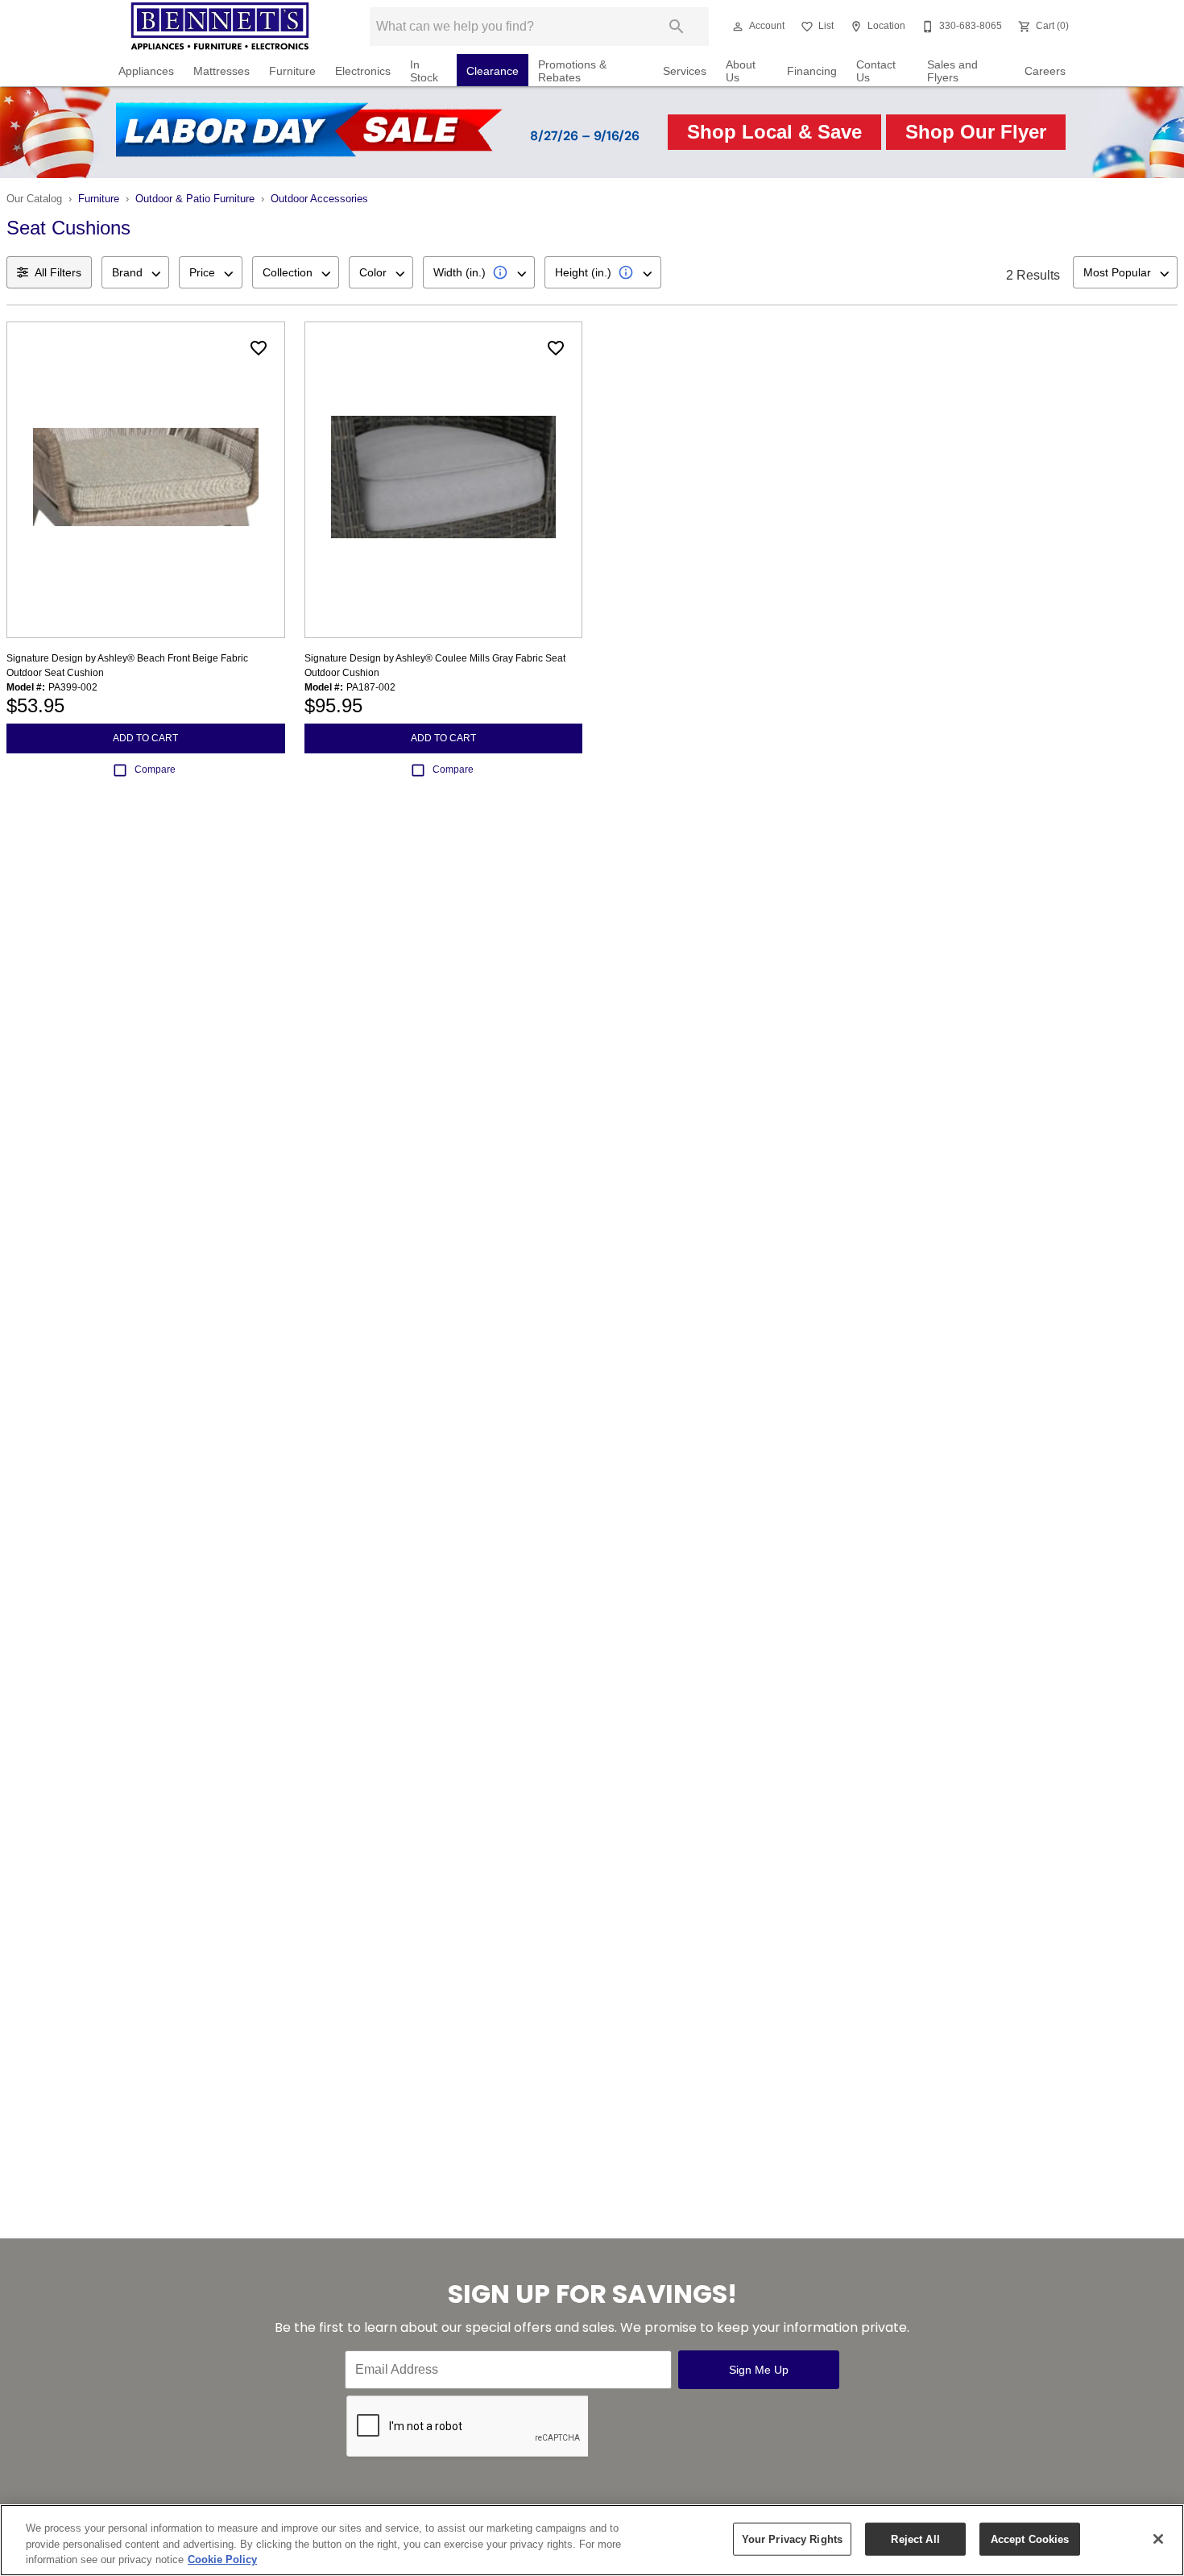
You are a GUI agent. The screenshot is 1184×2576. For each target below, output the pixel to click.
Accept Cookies (1030, 2539)
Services (685, 71)
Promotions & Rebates (572, 71)
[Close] (1158, 2539)
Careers (1045, 71)
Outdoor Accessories (319, 199)
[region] (592, 2540)
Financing (812, 71)
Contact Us (876, 71)
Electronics (363, 71)
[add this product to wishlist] (259, 348)
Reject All (915, 2539)
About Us (741, 71)
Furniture (292, 71)
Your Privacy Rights (792, 2539)
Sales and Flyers (952, 71)
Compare (155, 769)
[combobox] (135, 272)
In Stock (424, 71)
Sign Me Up (759, 2370)
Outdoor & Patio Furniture (195, 199)
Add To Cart (145, 738)
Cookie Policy (222, 2559)
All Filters (58, 272)
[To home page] (220, 27)
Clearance (493, 71)
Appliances (146, 71)
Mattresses (221, 71)
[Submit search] (677, 27)
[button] (738, 27)
